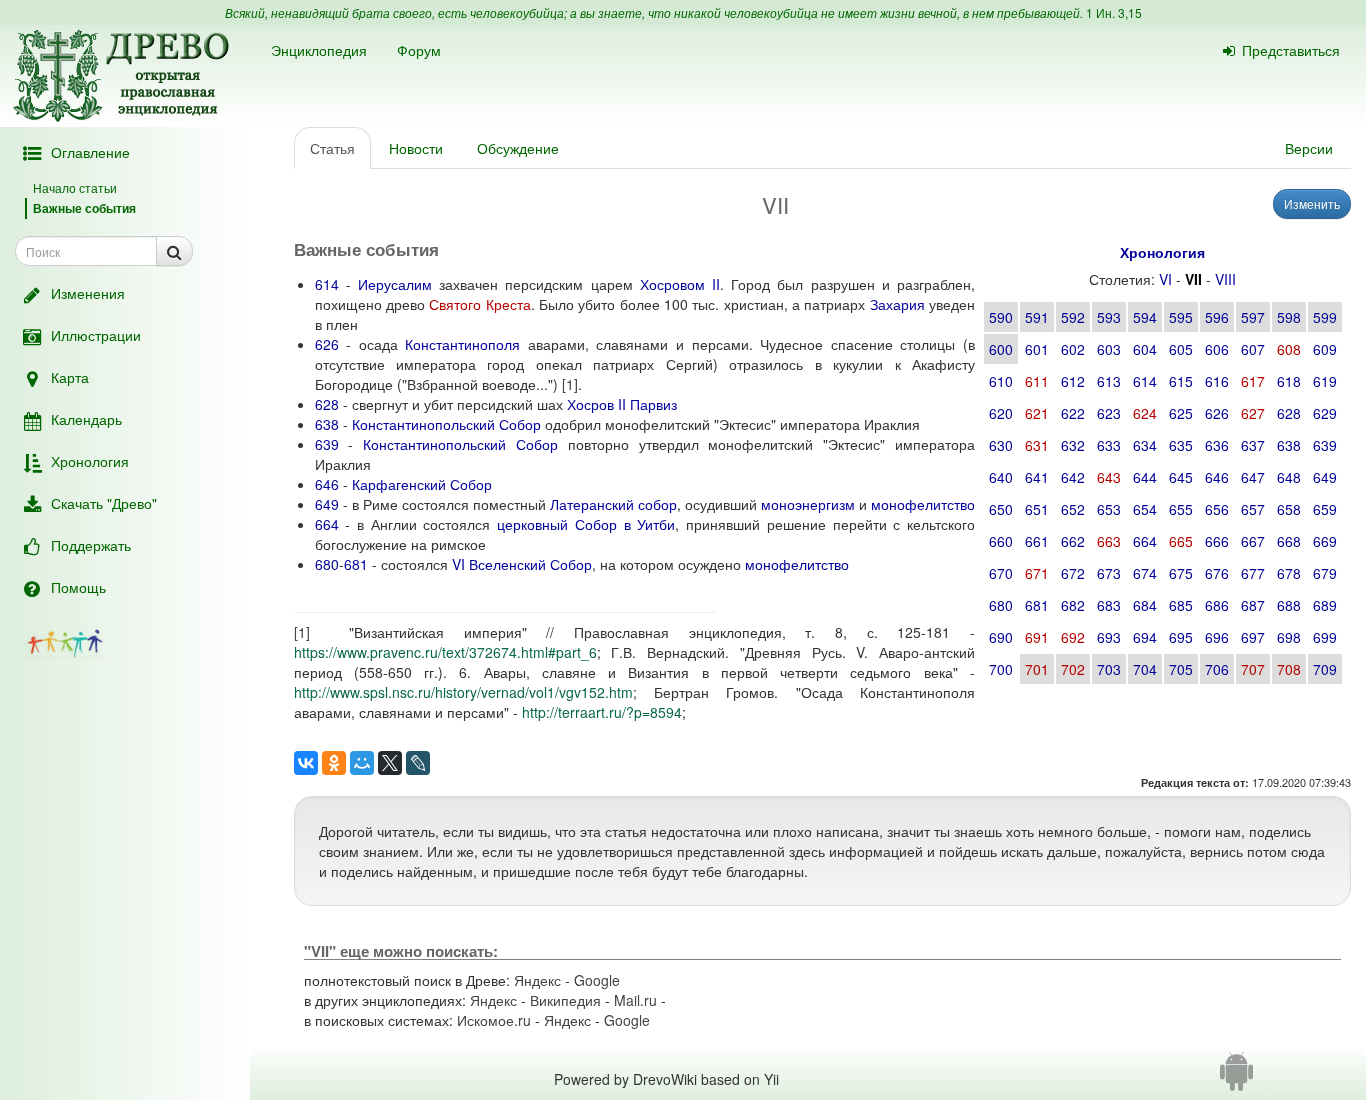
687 (1253, 605)
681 (1037, 605)
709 (1325, 669)
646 (1217, 477)
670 (1001, 573)
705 (1181, 669)
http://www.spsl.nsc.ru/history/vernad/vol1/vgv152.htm (463, 692)
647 (1253, 477)
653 (1109, 509)
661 (1037, 541)
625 (1181, 413)
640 (1001, 477)
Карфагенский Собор (422, 484)
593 (1109, 317)
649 (1325, 477)
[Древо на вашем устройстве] (1236, 1079)
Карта (70, 377)
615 (1181, 381)
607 (1253, 349)
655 (1181, 509)
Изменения (88, 293)
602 (1073, 349)
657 (1253, 509)
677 (1253, 573)
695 (1181, 637)
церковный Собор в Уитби (586, 524)
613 (1109, 381)
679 (1325, 573)
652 (1073, 509)
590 (1001, 317)
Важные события (84, 208)
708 (1289, 669)
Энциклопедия (319, 50)
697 (1253, 637)
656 (1217, 509)
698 (1289, 637)
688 (1289, 605)
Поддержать (91, 545)
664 (1145, 541)
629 (1325, 413)
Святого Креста (479, 304)
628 (1289, 413)
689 (1325, 605)
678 (1289, 573)
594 (1145, 317)
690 (1001, 637)
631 (1037, 445)
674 (1145, 573)
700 (1001, 669)
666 (1217, 541)
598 (1289, 317)
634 (1145, 445)
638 (1289, 445)
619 (1325, 381)
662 (1073, 541)
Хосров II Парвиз (622, 404)
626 (1217, 413)
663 (1109, 541)
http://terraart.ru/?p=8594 (602, 712)
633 (1109, 445)
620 (1001, 413)
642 (1073, 477)
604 (1145, 349)
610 (1001, 381)
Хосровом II (680, 284)
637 (1253, 445)
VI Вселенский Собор (522, 564)
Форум (419, 50)
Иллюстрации (96, 335)
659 (1325, 509)
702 (1073, 669)
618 (1289, 381)
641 (1037, 477)
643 (1109, 477)
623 (1109, 413)
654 (1145, 509)
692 (1073, 637)
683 (1109, 605)
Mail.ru (635, 1000)
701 (1037, 669)
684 (1145, 605)
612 (1073, 381)
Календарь (86, 419)
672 (1073, 573)
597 (1253, 317)
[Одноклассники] (334, 763)
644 (1145, 477)
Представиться (1291, 50)
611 (1037, 381)
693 (1109, 637)
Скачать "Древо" (104, 503)
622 (1073, 413)
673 (1109, 573)
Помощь (78, 587)
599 (1325, 317)
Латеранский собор (613, 504)
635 (1181, 445)
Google (597, 980)
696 (1217, 637)
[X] (390, 763)
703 (1109, 669)
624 (1145, 413)
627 (1253, 413)
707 (1253, 669)
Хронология (90, 461)
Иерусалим (395, 284)
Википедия (565, 1000)
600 (1001, 349)
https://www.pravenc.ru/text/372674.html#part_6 (445, 652)
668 (1289, 541)
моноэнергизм (808, 504)
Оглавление (90, 152)
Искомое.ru (494, 1020)
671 (1037, 573)
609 (1325, 349)
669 (1325, 541)
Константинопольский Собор (446, 424)
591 (1037, 317)
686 (1217, 605)
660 (1001, 541)
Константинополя (462, 344)
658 (1289, 509)
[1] (570, 384)
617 (1253, 381)
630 (1001, 445)
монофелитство (923, 504)
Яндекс (537, 980)
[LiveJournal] (418, 763)
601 (1037, 349)
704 (1145, 669)
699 (1325, 637)
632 (1073, 445)
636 (1217, 445)
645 (1181, 477)
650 (1001, 509)
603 (1109, 349)
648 (1289, 477)
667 (1253, 541)
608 (1289, 349)
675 (1181, 573)
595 (1181, 317)
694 (1145, 637)
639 (1325, 445)
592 (1073, 317)
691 (1037, 637)
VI (1165, 279)
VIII (1225, 279)
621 (1037, 413)
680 (1001, 605)
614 (1145, 381)
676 (1217, 573)
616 (1217, 381)
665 (1181, 541)
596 (1217, 317)
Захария (897, 304)
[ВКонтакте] (306, 763)
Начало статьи (75, 187)
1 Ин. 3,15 (1114, 12)
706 (1217, 669)
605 (1181, 349)
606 (1217, 349)
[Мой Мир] (362, 763)
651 (1037, 509)
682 (1073, 605)
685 (1181, 605)
